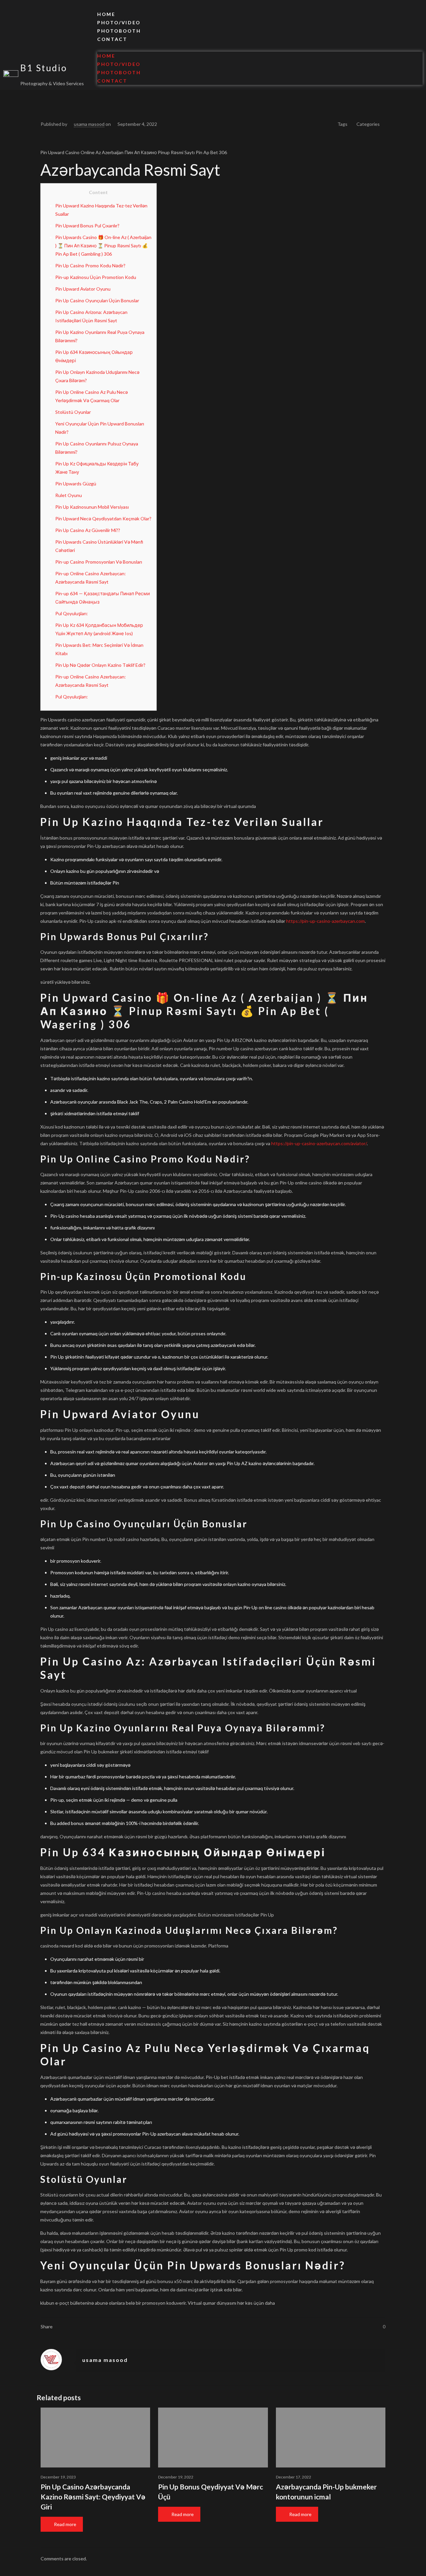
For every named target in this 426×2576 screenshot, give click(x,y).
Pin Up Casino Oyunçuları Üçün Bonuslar (97, 300)
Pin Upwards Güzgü (76, 484)
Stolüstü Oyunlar (73, 412)
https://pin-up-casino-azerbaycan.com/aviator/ (319, 1143)
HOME (106, 14)
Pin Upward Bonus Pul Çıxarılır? (87, 226)
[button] (260, 47)
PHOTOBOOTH (119, 31)
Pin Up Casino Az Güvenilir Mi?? (88, 530)
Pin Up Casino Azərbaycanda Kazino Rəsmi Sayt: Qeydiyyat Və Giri (93, 2497)
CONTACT (112, 39)
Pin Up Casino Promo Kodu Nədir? (90, 265)
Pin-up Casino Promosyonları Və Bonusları (99, 562)
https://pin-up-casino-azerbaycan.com (325, 921)
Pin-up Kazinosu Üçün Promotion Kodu (96, 277)
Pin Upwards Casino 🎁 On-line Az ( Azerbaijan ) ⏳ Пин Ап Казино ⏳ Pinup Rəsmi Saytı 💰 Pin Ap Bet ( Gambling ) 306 (103, 246)
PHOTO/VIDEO (119, 22)
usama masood (89, 124)
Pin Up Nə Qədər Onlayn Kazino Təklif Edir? (100, 665)
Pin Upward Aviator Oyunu (83, 289)
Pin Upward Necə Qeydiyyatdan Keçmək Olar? (103, 518)
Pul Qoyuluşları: (72, 613)
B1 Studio (44, 68)
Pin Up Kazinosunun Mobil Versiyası (92, 507)
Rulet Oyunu (69, 495)
